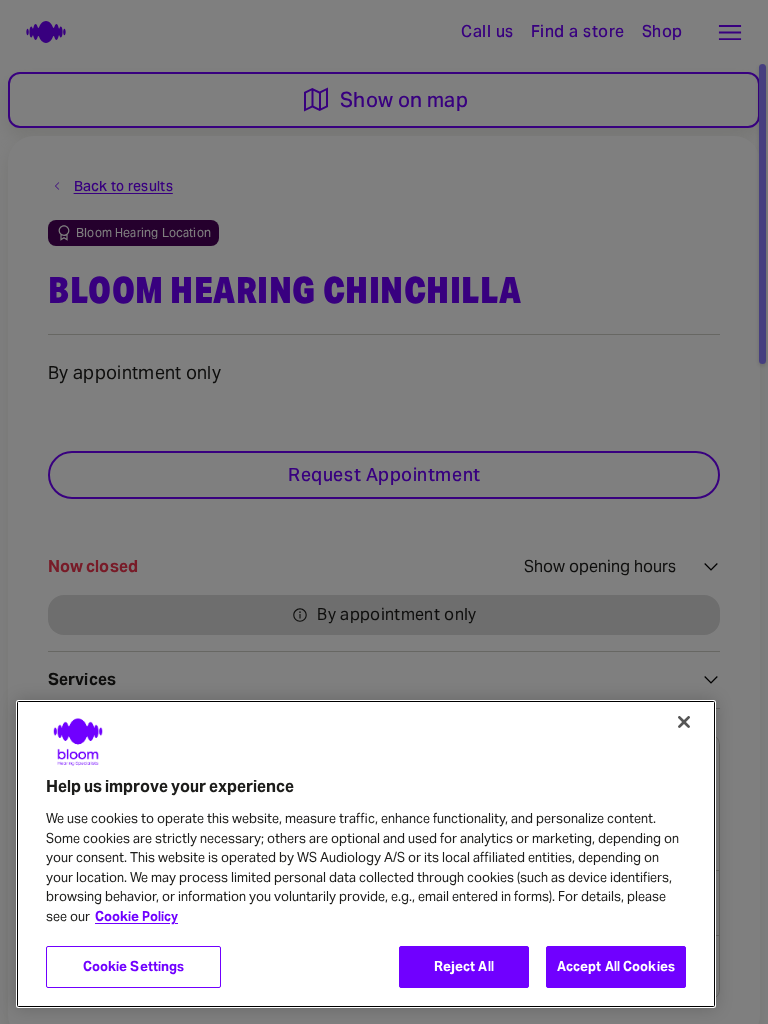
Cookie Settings (134, 966)
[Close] (684, 722)
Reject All (464, 966)
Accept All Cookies (616, 966)
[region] (366, 854)
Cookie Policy (136, 916)
